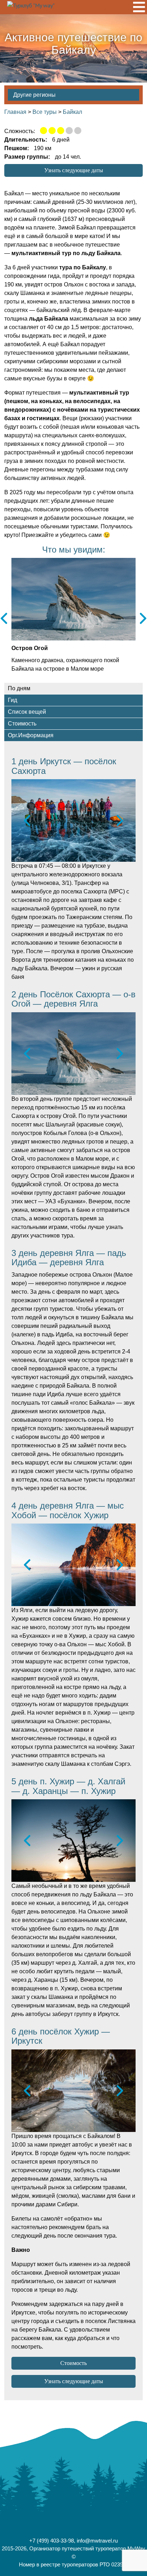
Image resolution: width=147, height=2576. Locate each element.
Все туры (45, 112)
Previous (4, 619)
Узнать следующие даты (74, 170)
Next (143, 619)
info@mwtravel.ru (97, 2541)
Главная (15, 112)
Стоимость (73, 2363)
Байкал (72, 112)
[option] (73, 820)
